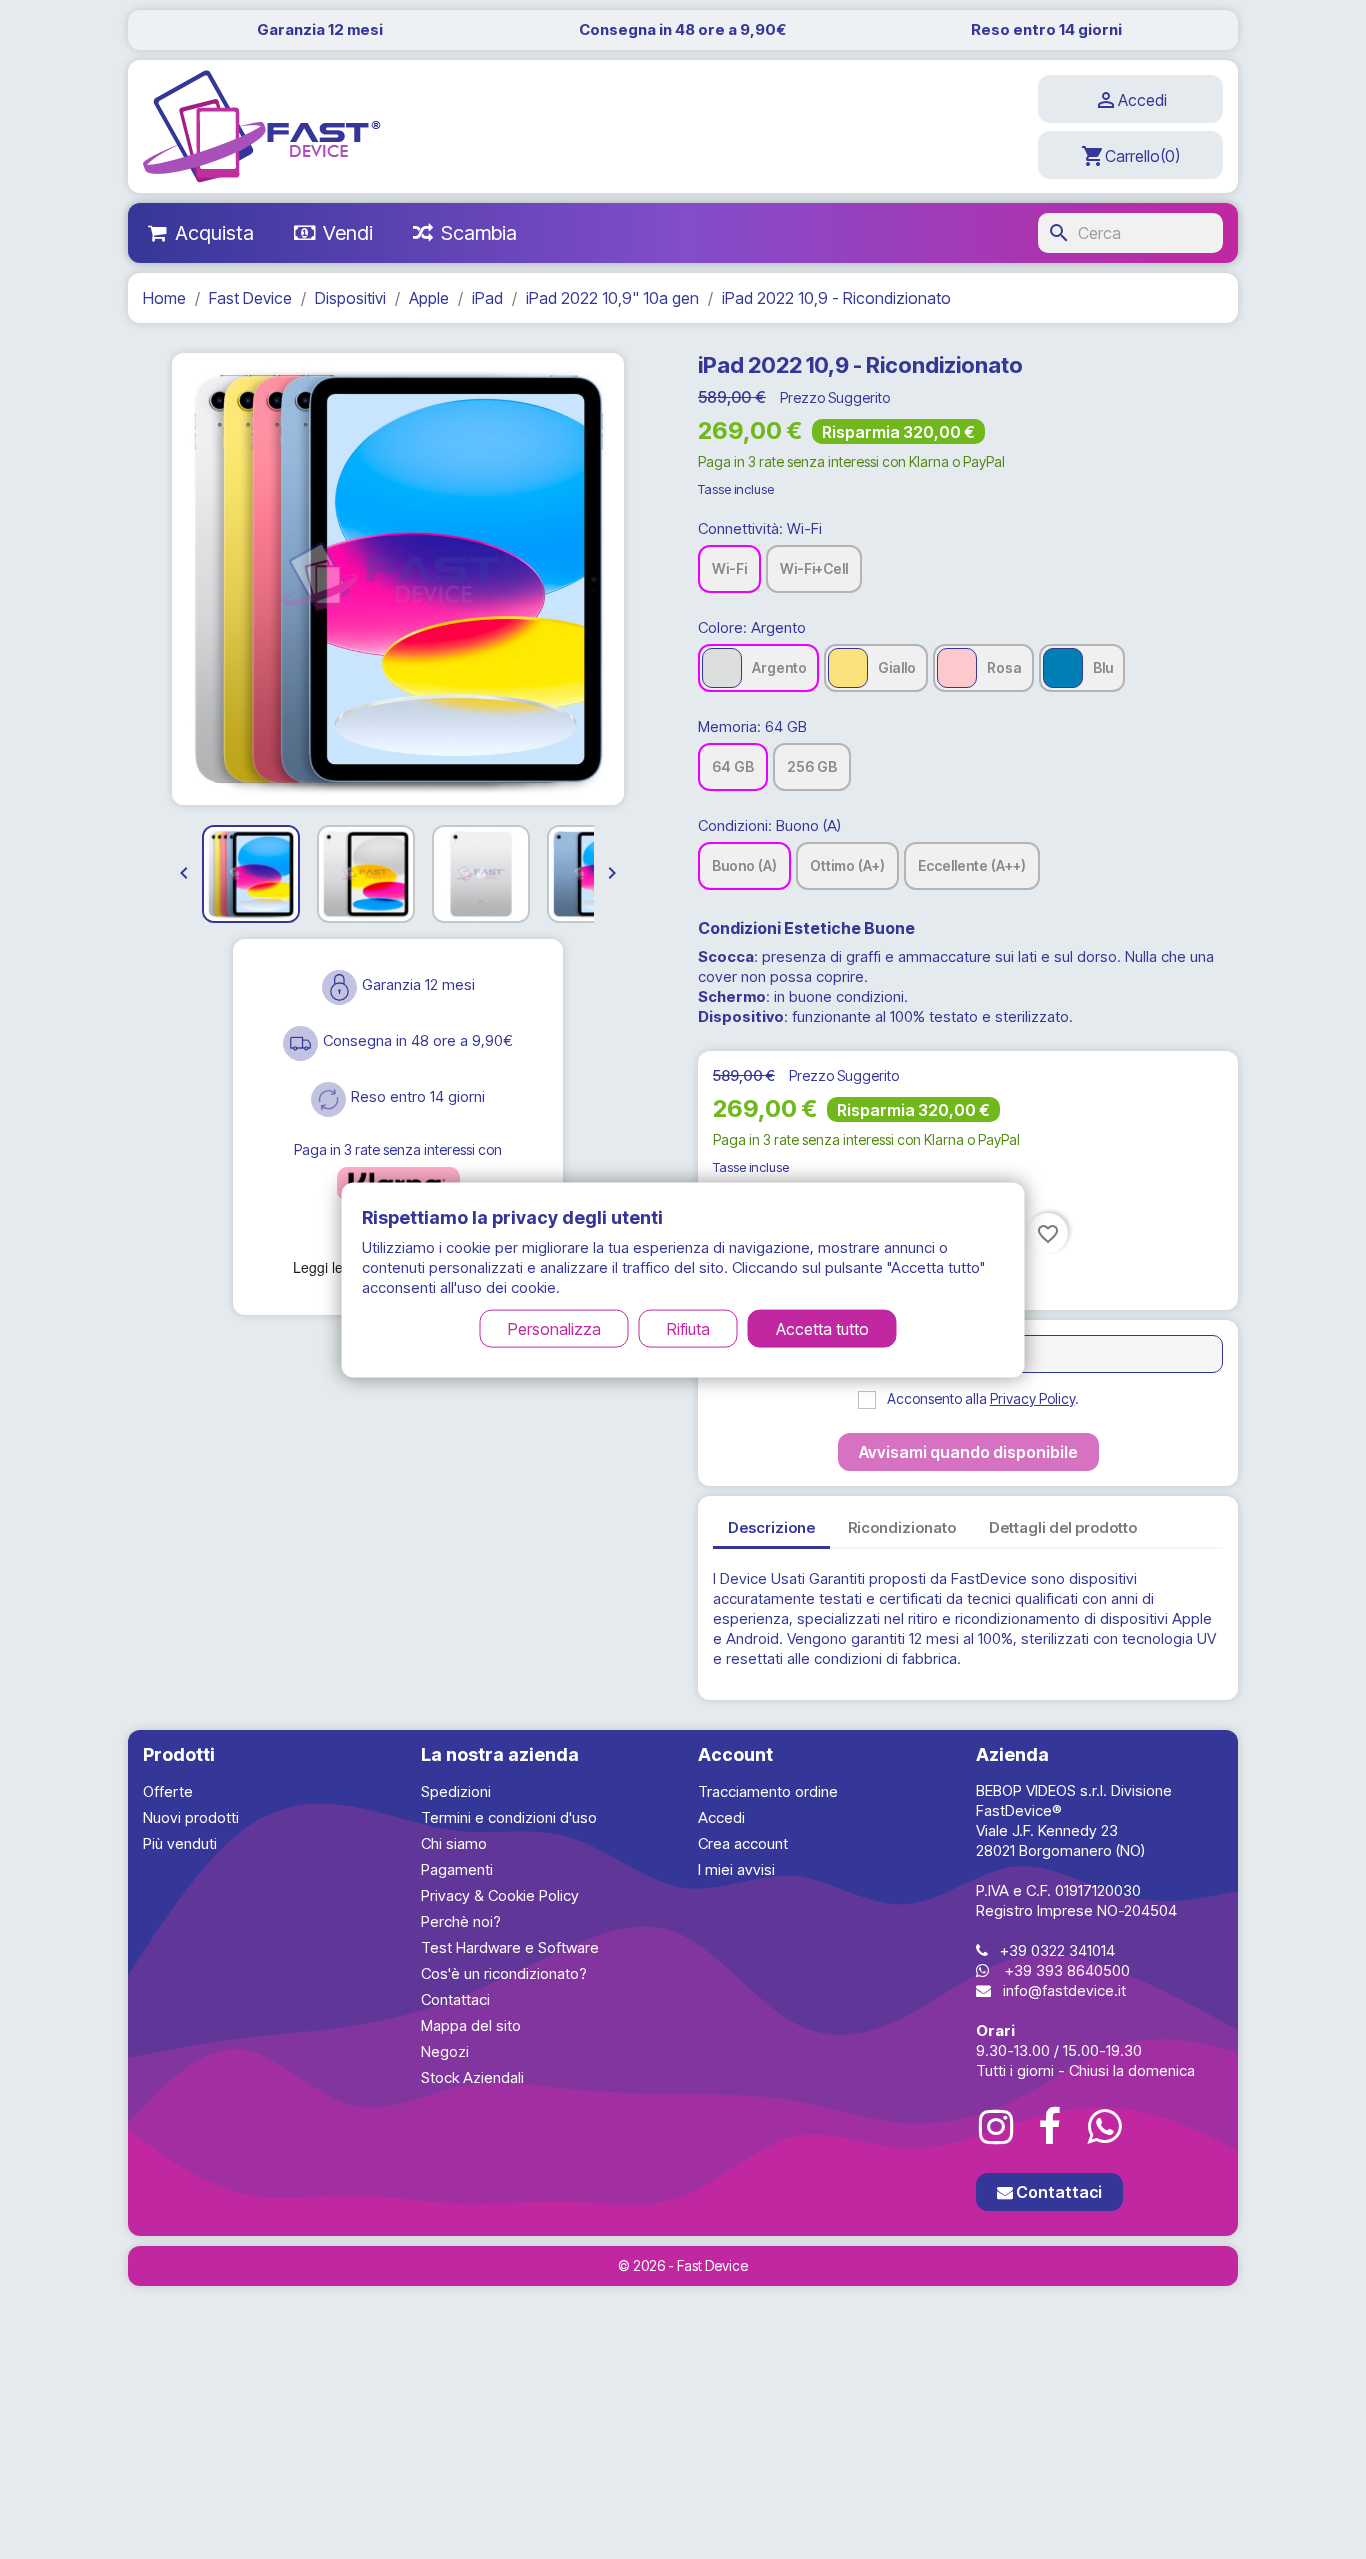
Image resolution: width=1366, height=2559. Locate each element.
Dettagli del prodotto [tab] (1063, 1527)
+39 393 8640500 (1067, 1970)
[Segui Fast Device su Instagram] (996, 2127)
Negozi (445, 2051)
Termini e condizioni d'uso (509, 1817)
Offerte (168, 1791)
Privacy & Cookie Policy (500, 1895)
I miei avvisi (736, 1869)
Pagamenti (457, 1869)
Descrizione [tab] (771, 1527)
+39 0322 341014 (1057, 1950)
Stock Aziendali (472, 2077)
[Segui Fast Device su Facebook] (1050, 2127)
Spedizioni (456, 1791)
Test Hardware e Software (510, 1947)
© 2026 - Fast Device (683, 2265)
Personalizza (554, 1328)
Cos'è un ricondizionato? (504, 1973)
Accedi (721, 1817)
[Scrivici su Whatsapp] (1104, 2127)
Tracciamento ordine (768, 1791)
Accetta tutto (822, 1328)
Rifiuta (688, 1328)
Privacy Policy (1032, 1398)
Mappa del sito (471, 2025)
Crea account (743, 1843)
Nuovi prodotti (191, 1817)
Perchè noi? (461, 1921)
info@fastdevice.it (1064, 1990)
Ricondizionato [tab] (902, 1527)
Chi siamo (454, 1843)
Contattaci (455, 1999)
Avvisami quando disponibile (968, 1452)
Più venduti (180, 1843)
